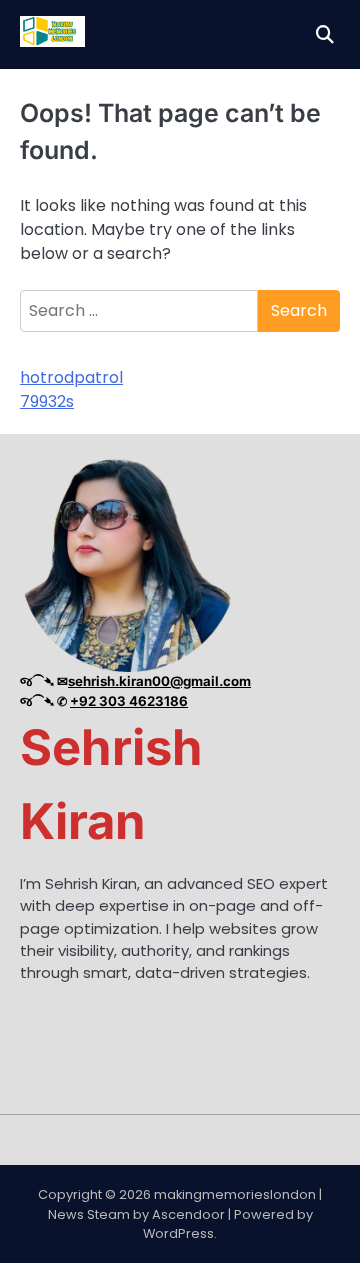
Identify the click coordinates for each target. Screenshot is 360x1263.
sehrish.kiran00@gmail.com (159, 681)
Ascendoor (188, 1214)
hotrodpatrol (71, 377)
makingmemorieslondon (235, 1194)
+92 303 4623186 (129, 701)
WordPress (178, 1233)
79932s (47, 401)
